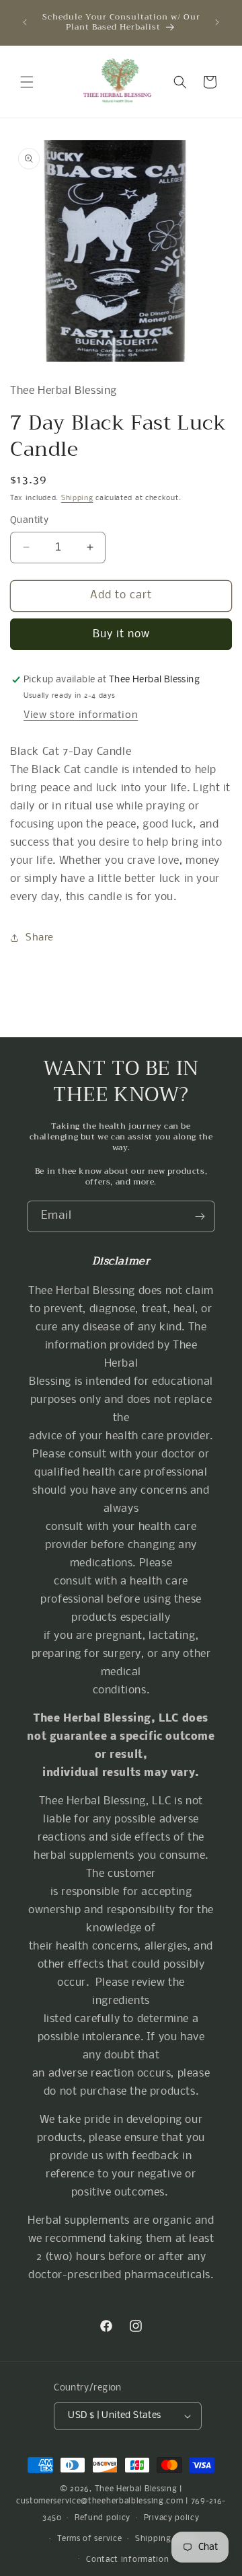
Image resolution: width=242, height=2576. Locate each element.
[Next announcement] (217, 22)
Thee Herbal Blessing (136, 2489)
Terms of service (89, 2539)
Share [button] (40, 938)
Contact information (127, 2560)
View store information (81, 715)
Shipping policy (167, 2539)
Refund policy (103, 2518)
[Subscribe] (200, 1216)
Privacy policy (172, 2518)
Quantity (29, 521)
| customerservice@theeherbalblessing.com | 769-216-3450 (121, 2504)
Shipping (77, 498)
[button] (27, 82)
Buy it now (121, 634)
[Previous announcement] (25, 22)
